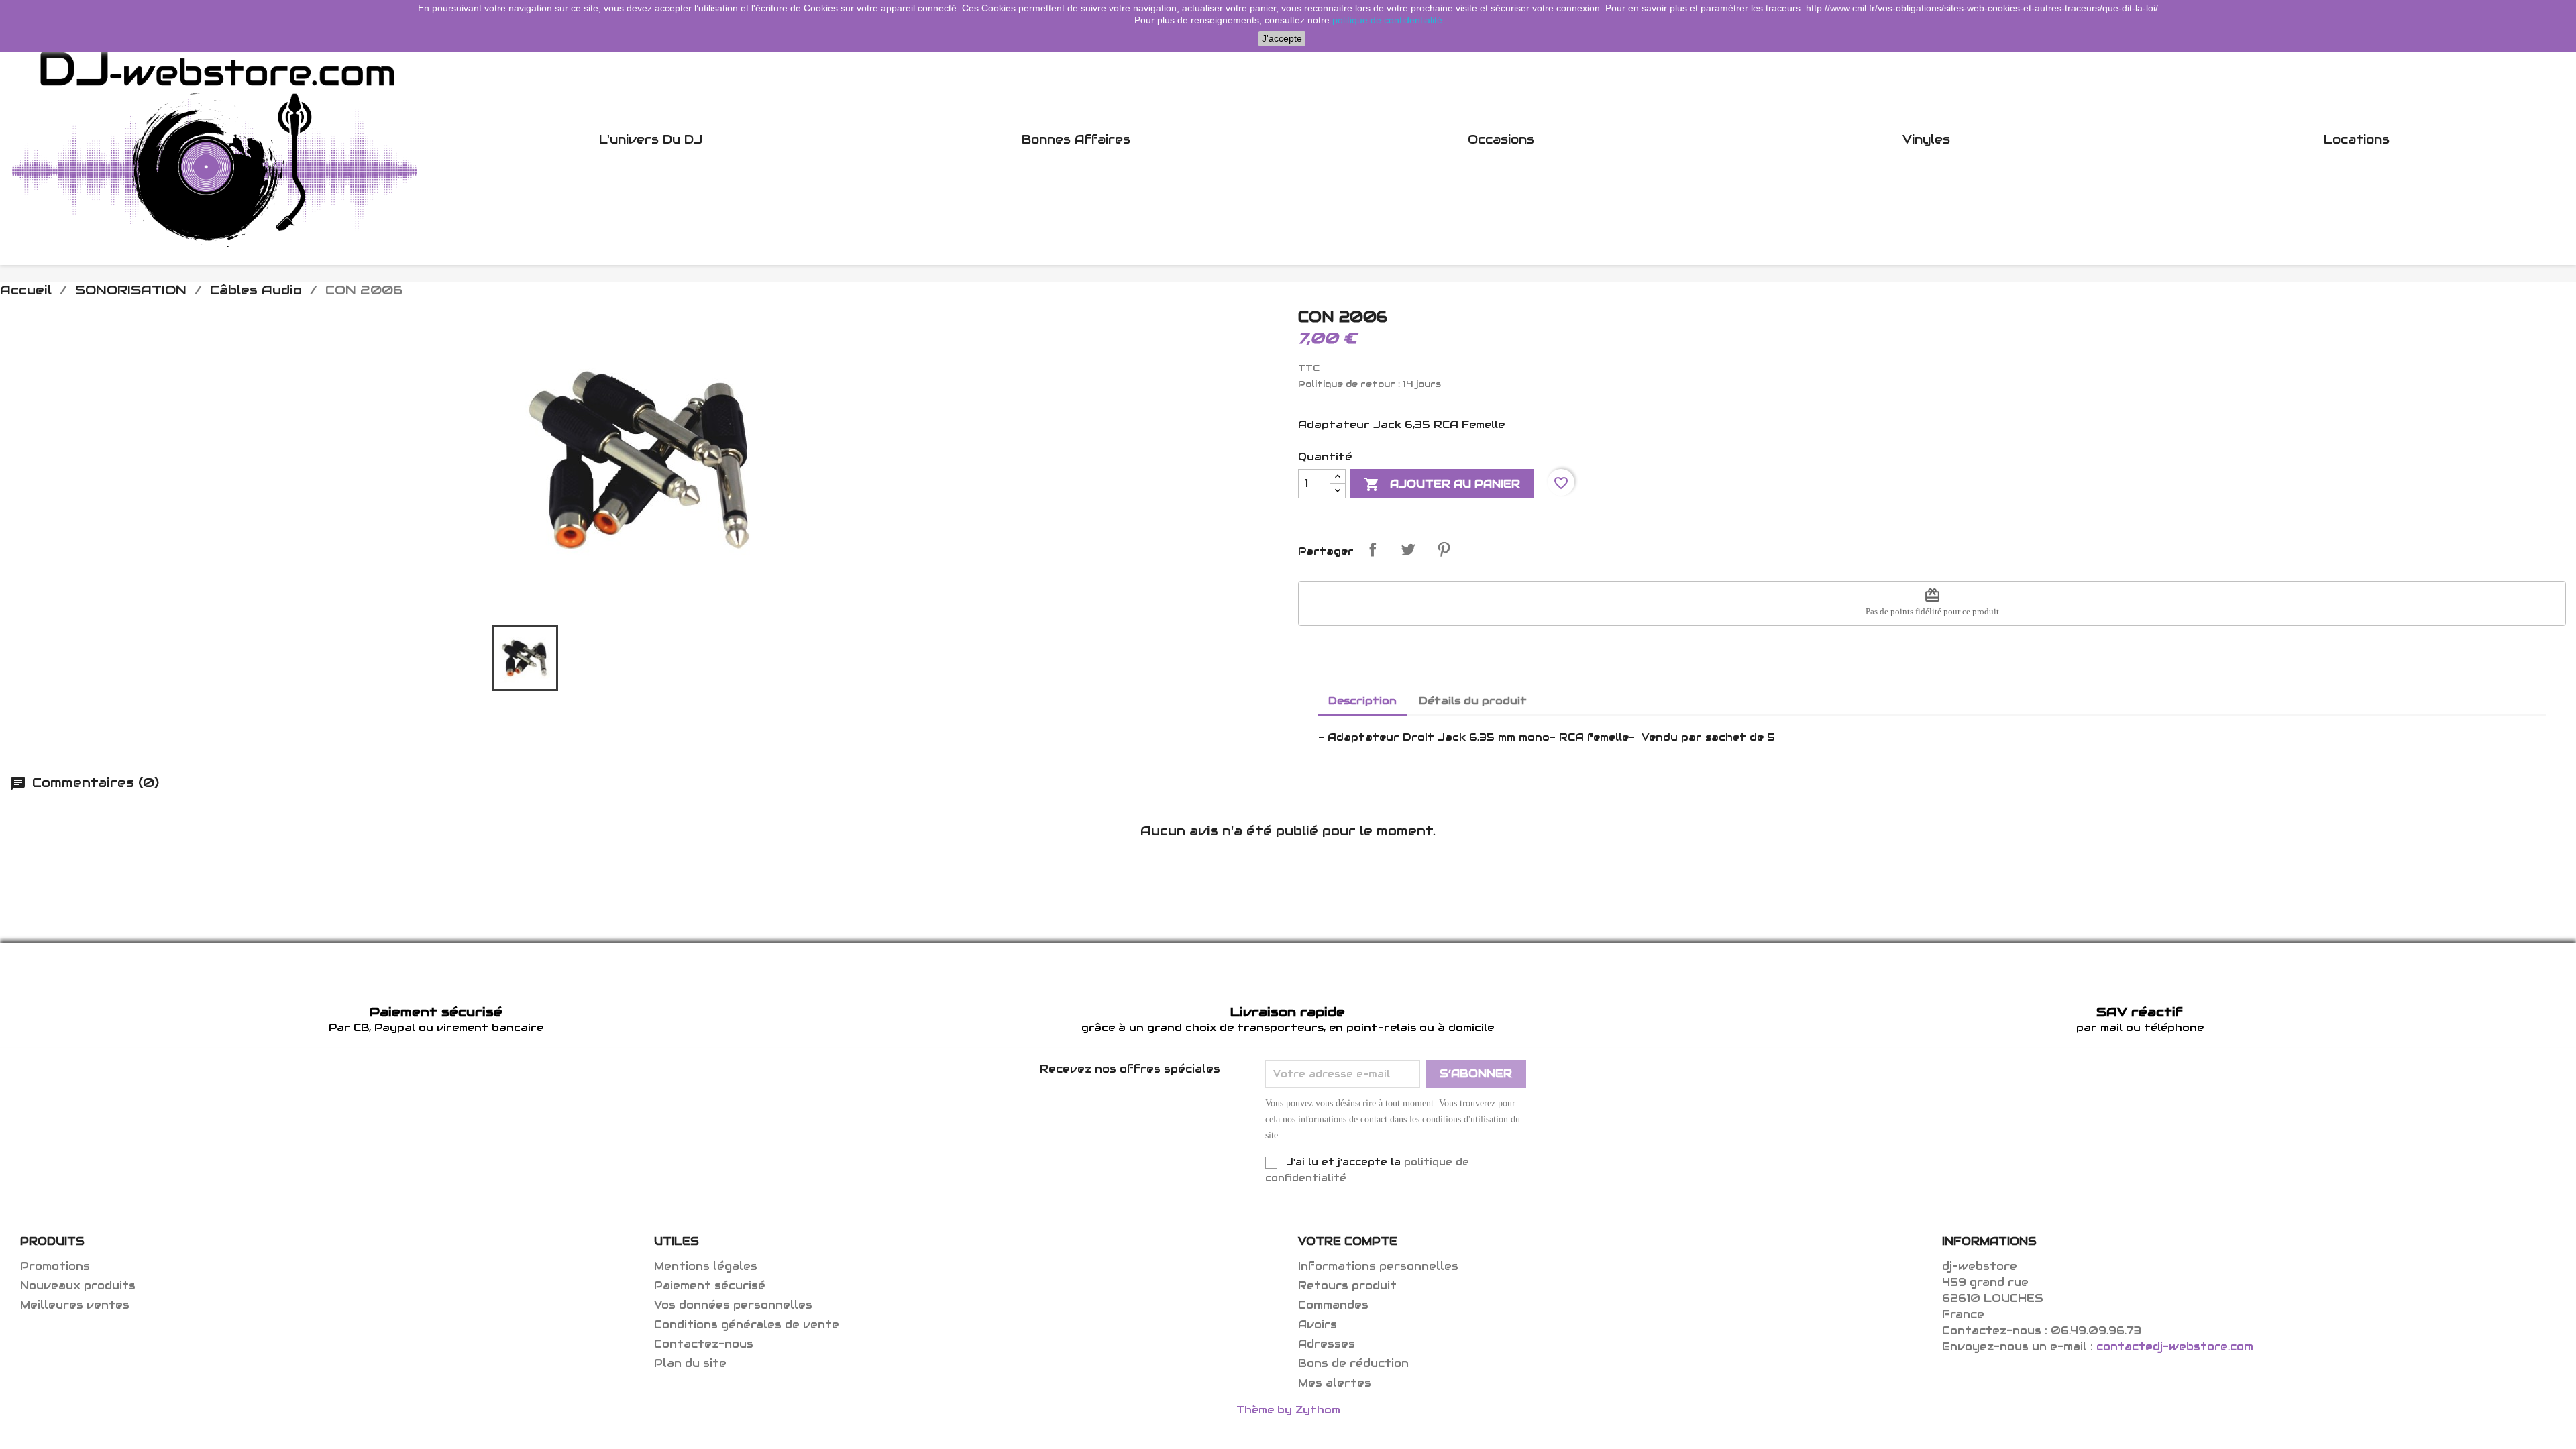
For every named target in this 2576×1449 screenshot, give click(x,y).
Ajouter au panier (1442, 484)
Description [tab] (1362, 701)
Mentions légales (706, 1266)
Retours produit (1347, 1286)
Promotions (55, 1266)
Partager (1373, 549)
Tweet (1408, 549)
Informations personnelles (1378, 1266)
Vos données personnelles (733, 1305)
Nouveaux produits (78, 1286)
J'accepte (1282, 38)
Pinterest (1444, 549)
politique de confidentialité (1387, 20)
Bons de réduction (1353, 1363)
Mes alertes (1335, 1383)
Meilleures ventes (75, 1305)
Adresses (1327, 1344)
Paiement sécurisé (710, 1286)
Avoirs (1318, 1325)
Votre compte (1348, 1241)
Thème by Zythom (1288, 1410)
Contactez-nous (704, 1344)
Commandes (1333, 1305)
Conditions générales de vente (747, 1325)
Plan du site (690, 1363)
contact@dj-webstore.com (2175, 1347)
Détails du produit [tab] (1473, 701)
